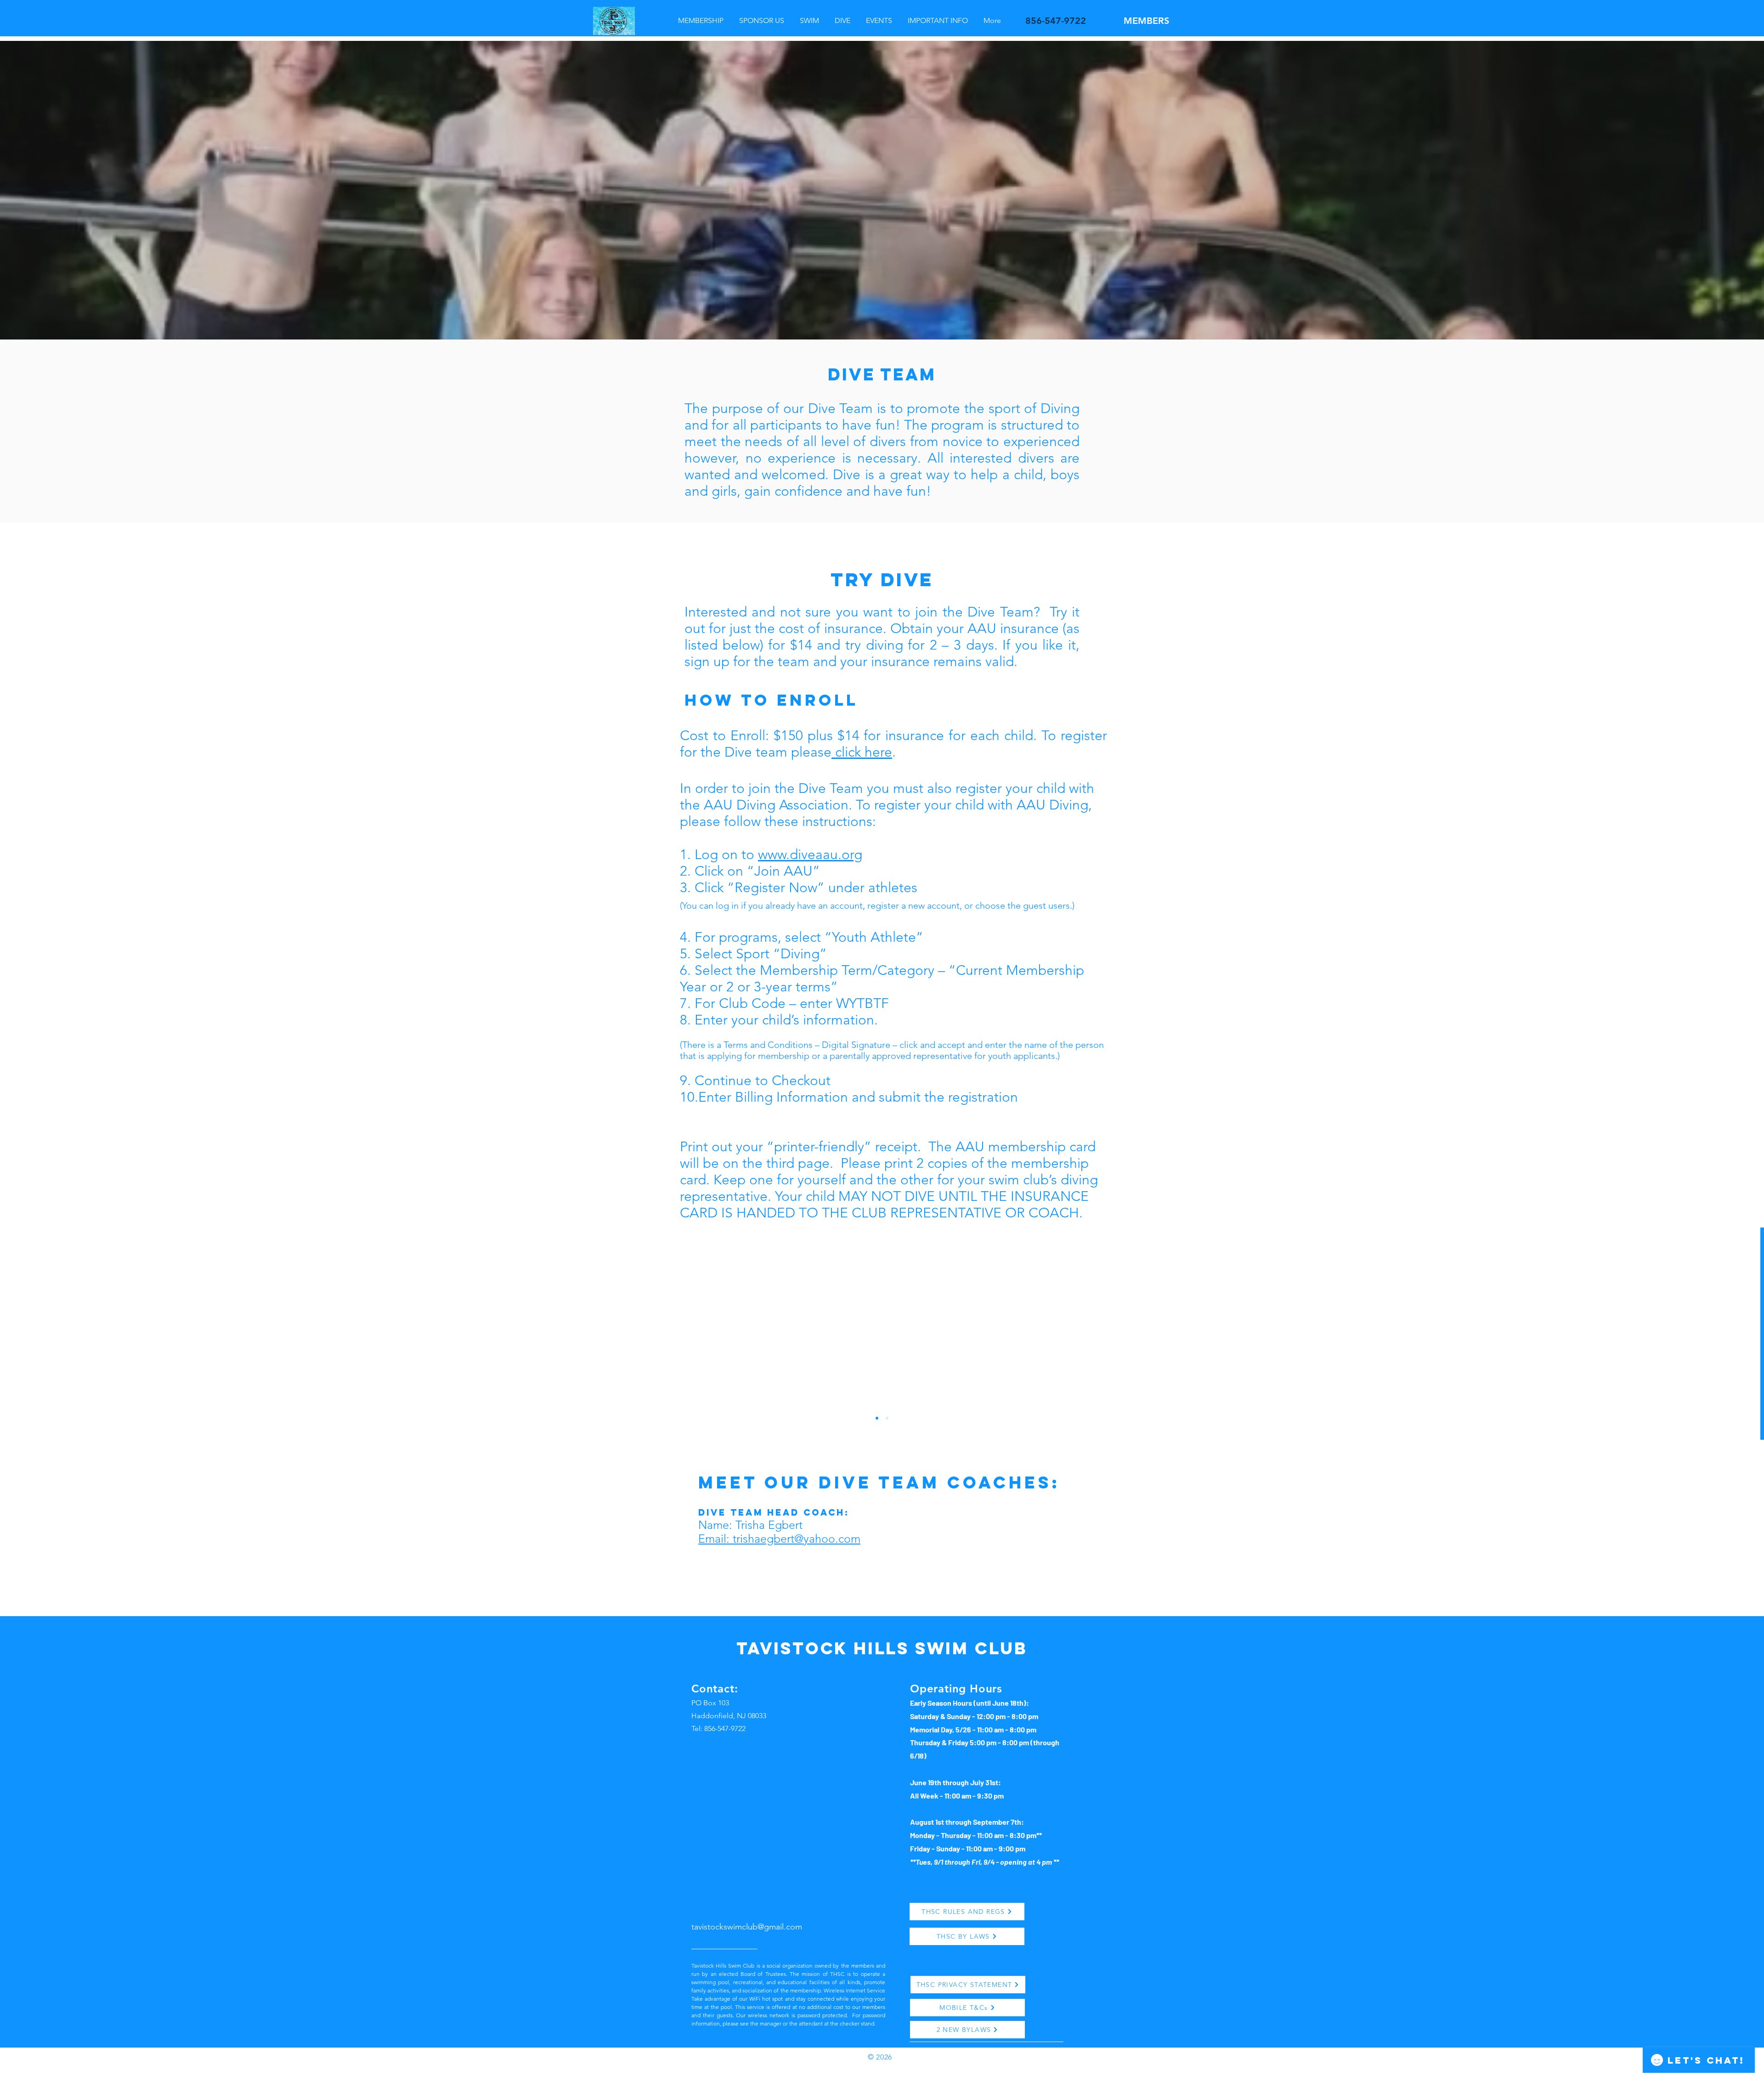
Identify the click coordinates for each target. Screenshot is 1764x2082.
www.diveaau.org (810, 854)
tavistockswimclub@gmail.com (747, 1927)
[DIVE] (877, 1418)
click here (862, 752)
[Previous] (52, 1335)
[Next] (1712, 1335)
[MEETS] (887, 1418)
